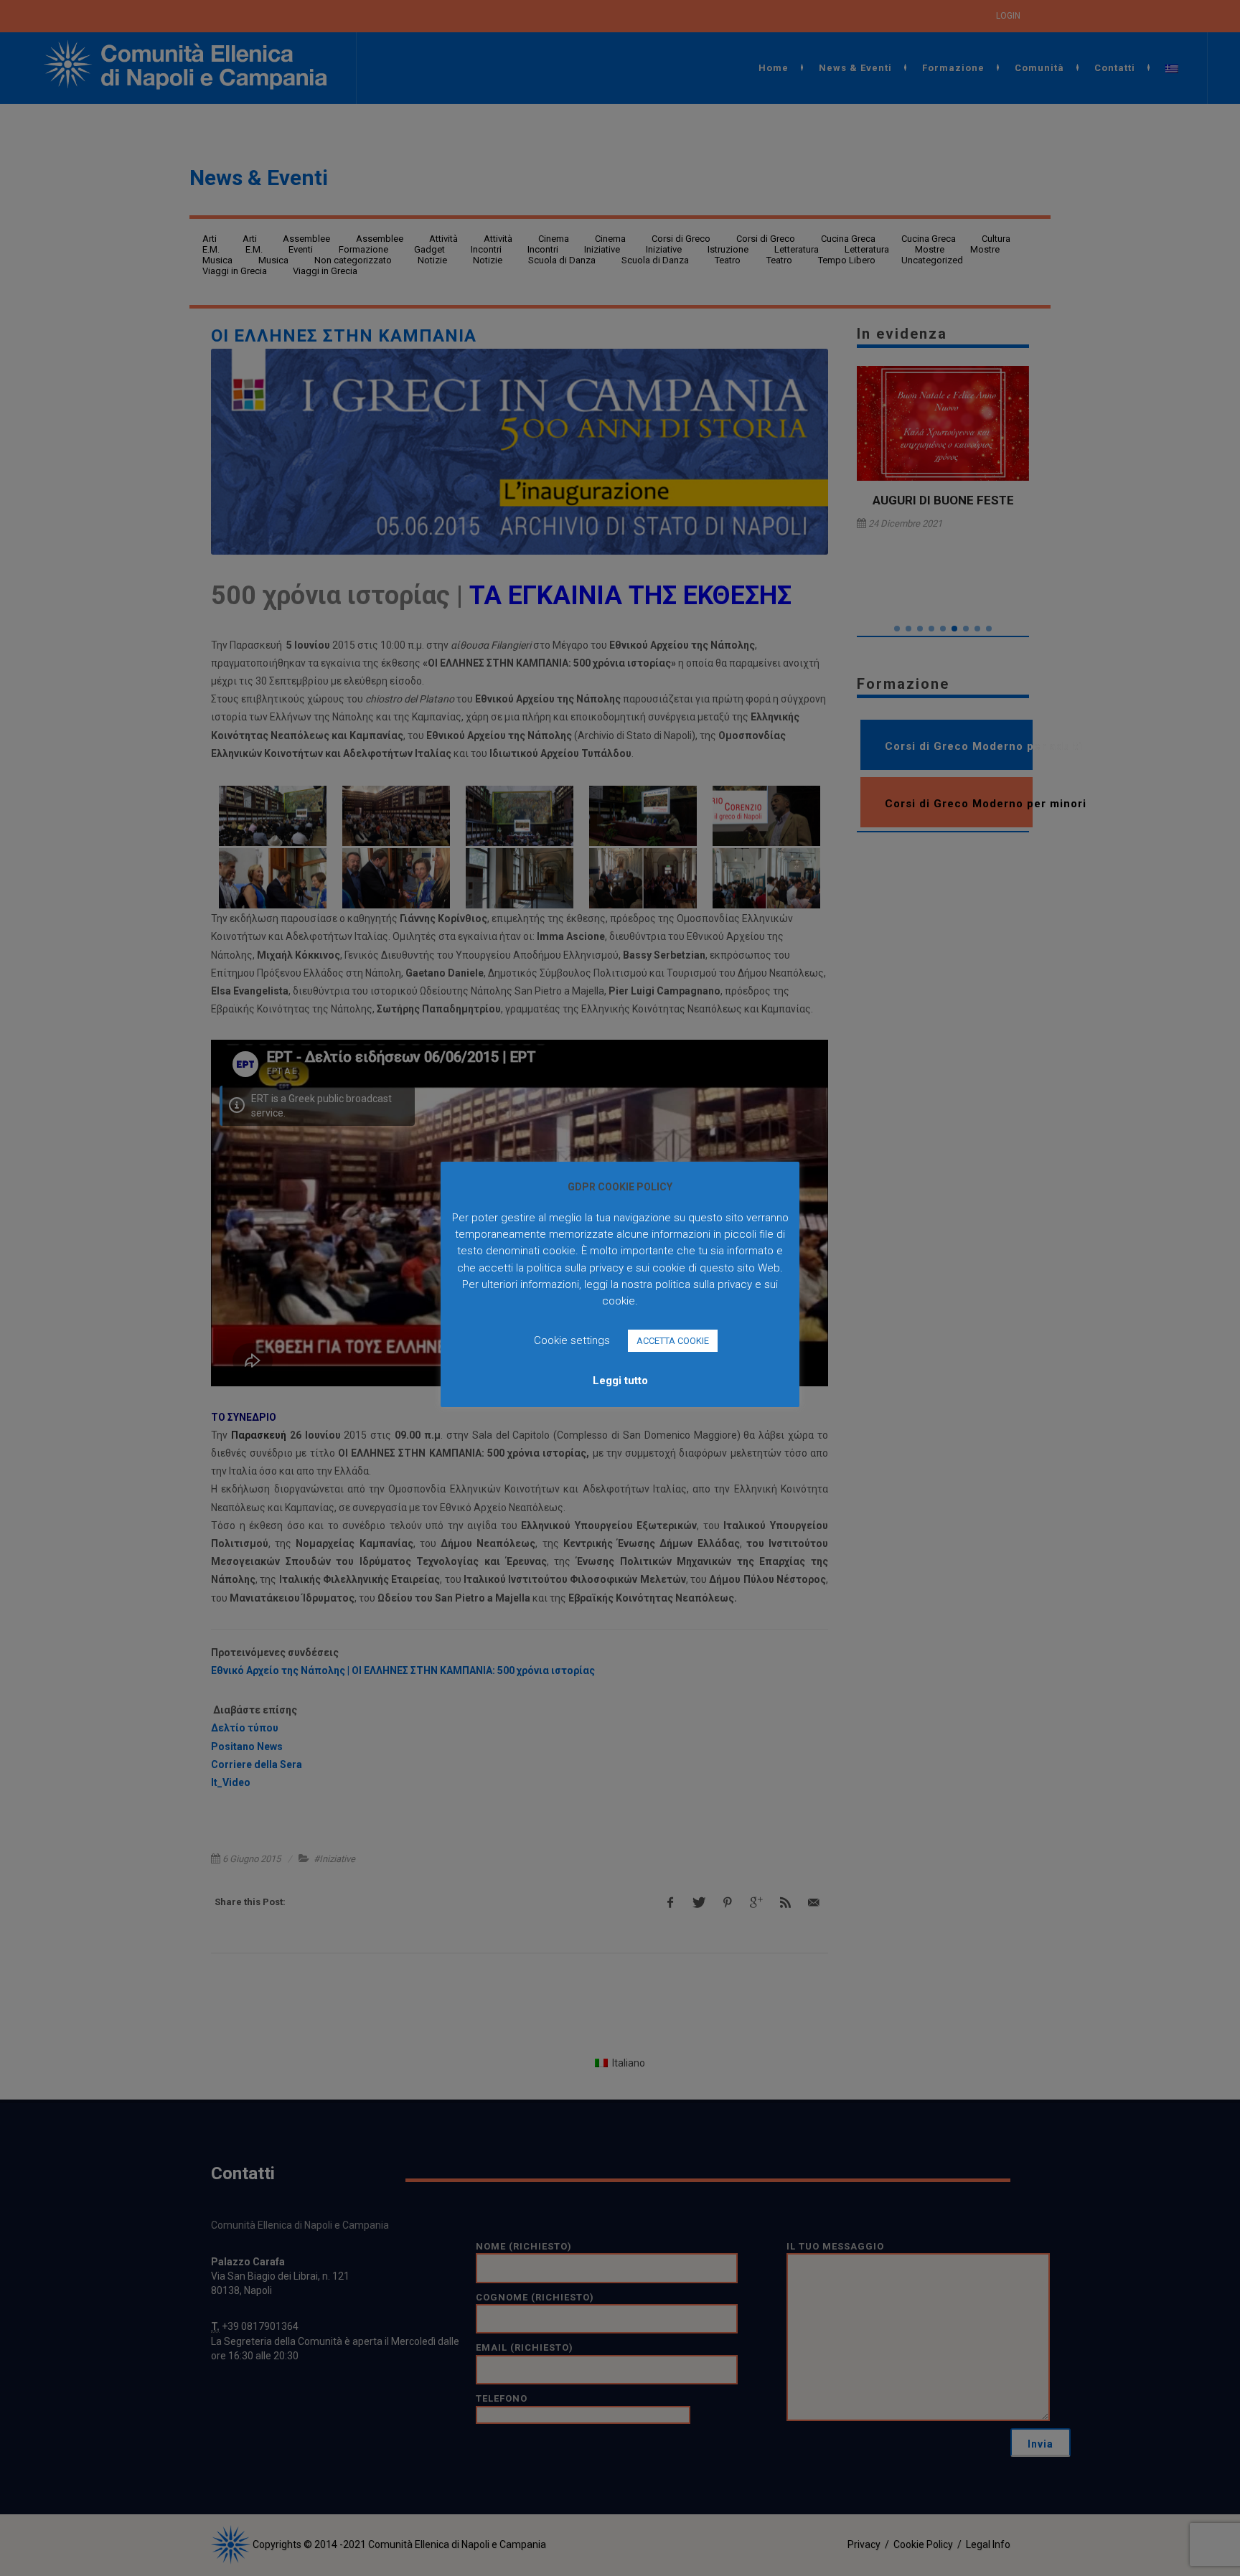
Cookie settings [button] (572, 1340)
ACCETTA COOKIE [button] (673, 1341)
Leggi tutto (620, 1381)
